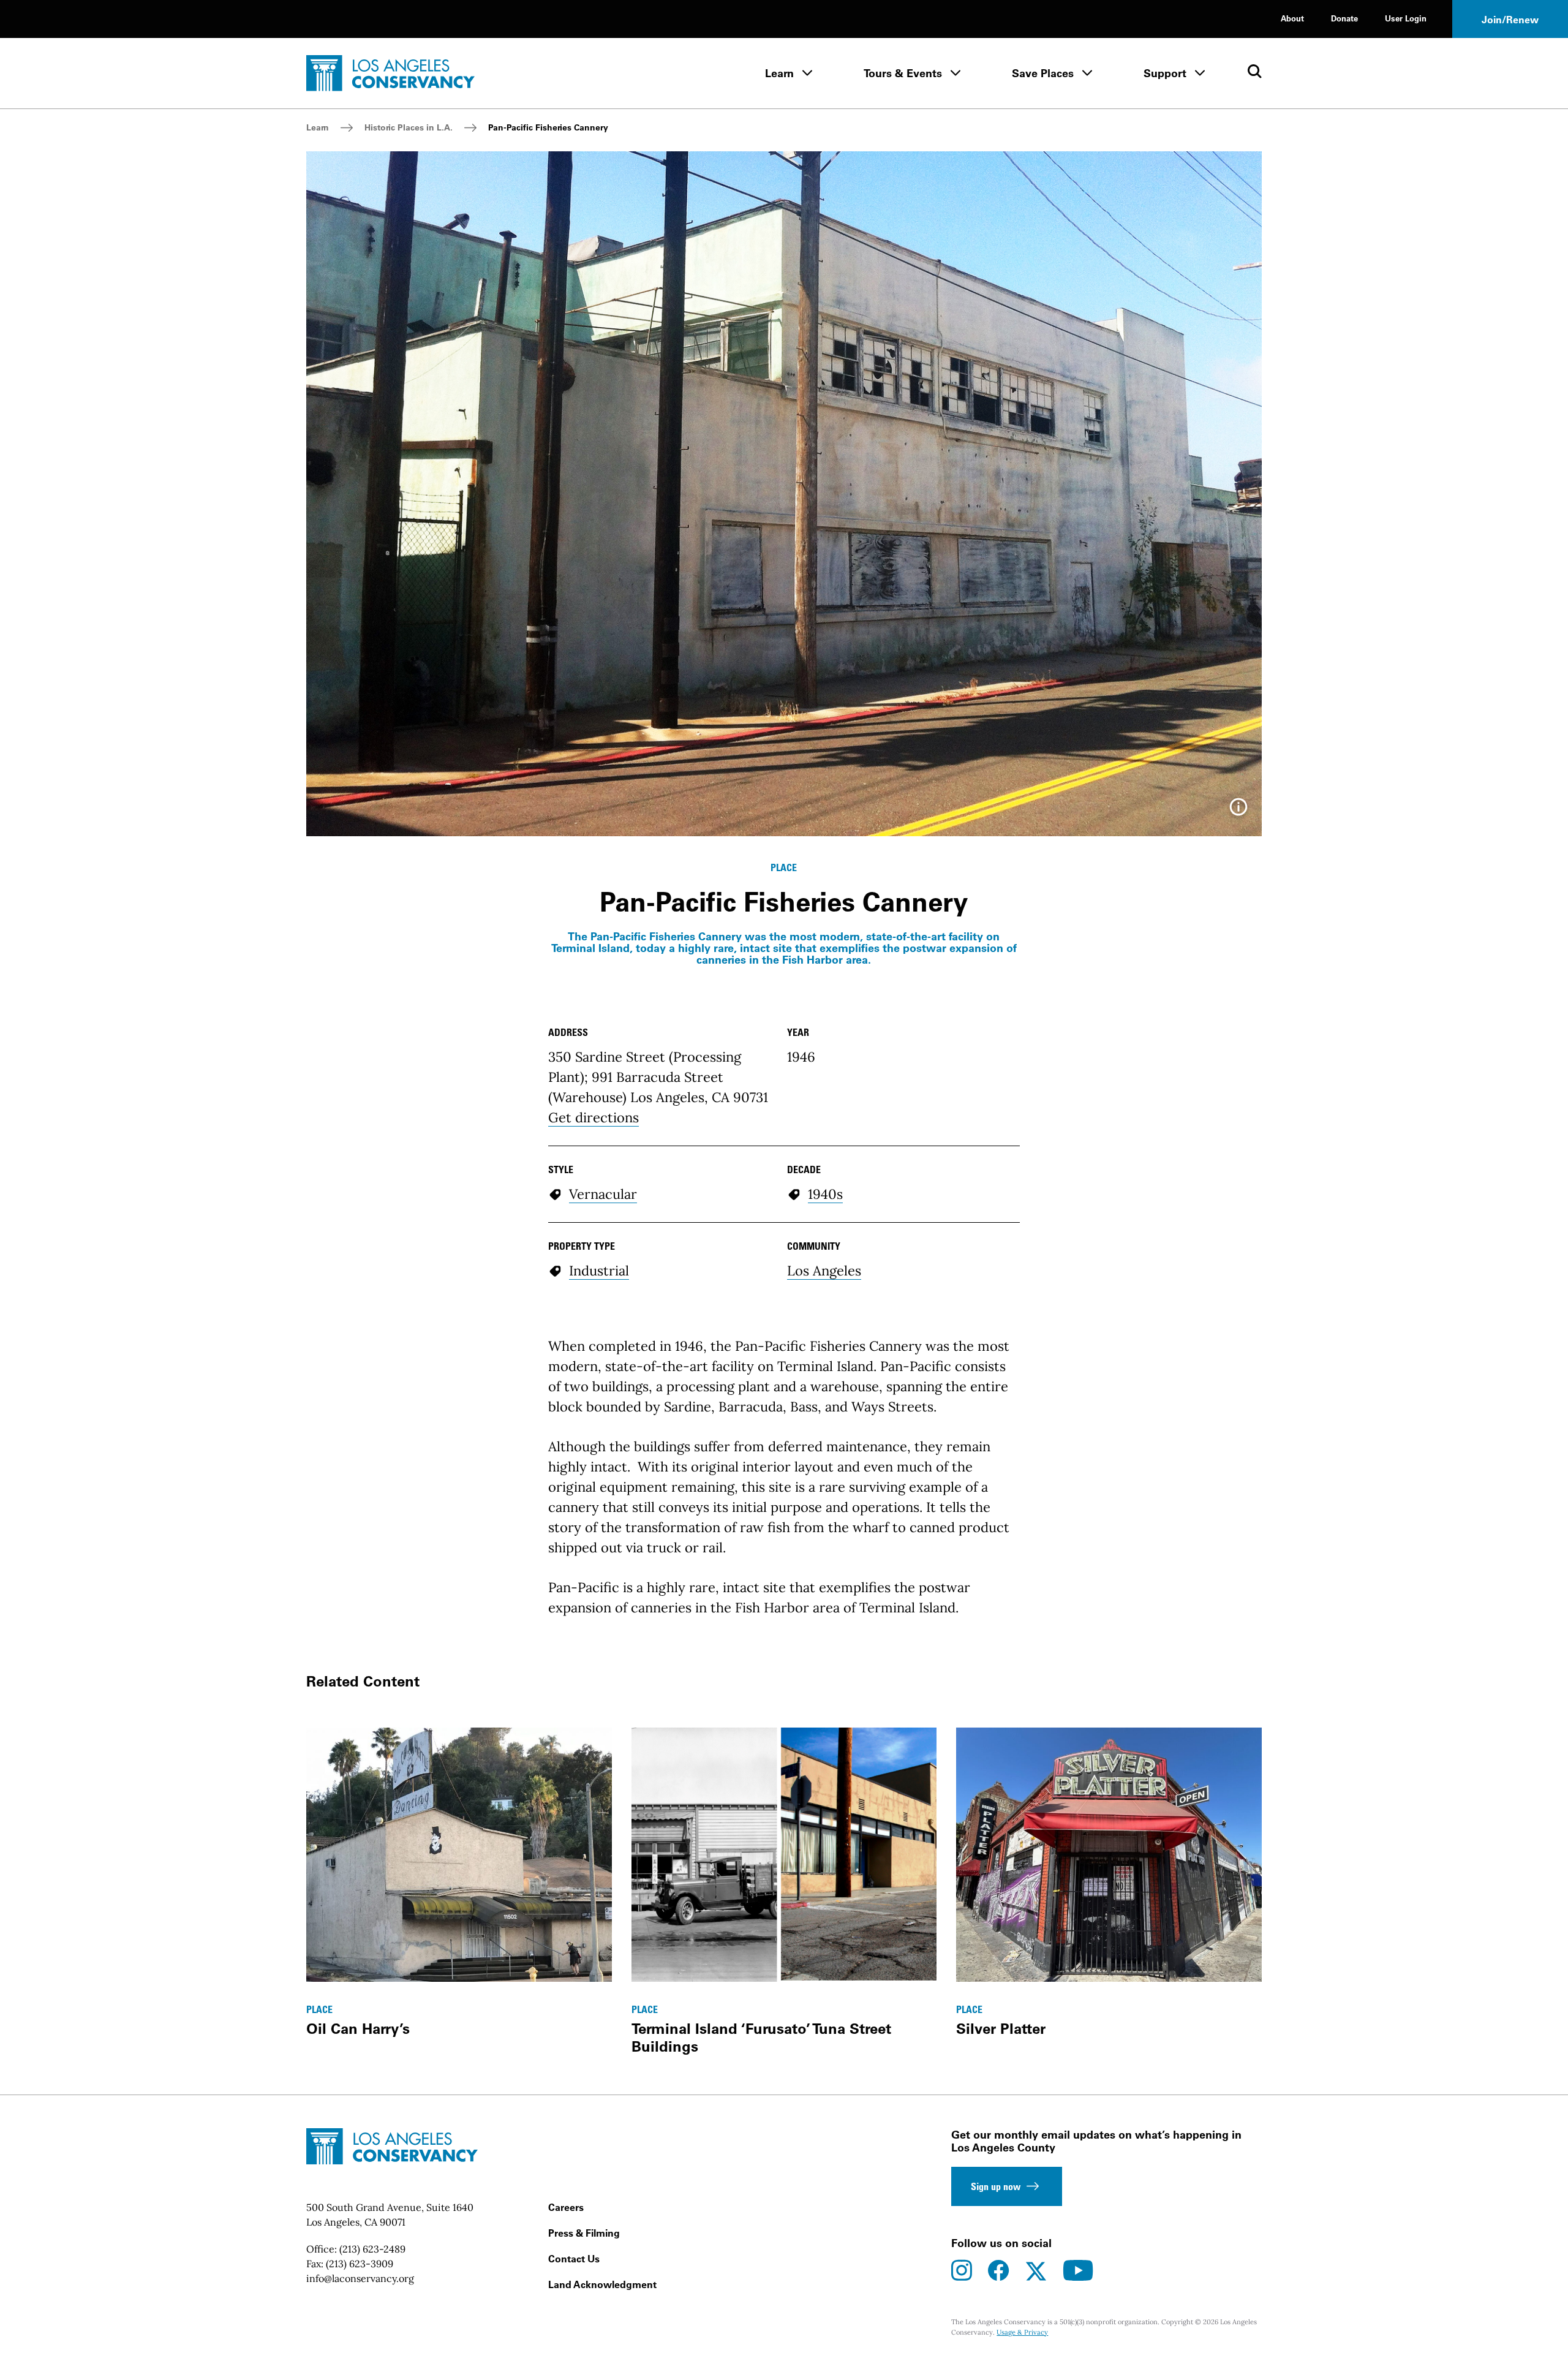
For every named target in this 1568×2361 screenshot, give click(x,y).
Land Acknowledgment (602, 2284)
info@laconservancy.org (360, 2278)
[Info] (1238, 811)
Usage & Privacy (1022, 2332)
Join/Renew (1510, 20)
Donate (1344, 18)
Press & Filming (584, 2233)
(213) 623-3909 (360, 2264)
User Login (1406, 18)
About (1292, 18)
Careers (566, 2207)
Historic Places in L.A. (409, 127)
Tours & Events (903, 73)
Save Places (1043, 73)
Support (1165, 73)
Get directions (594, 1117)
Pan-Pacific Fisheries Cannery (548, 127)
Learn (779, 73)
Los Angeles (824, 1271)
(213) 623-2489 (372, 2249)
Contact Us (574, 2259)
